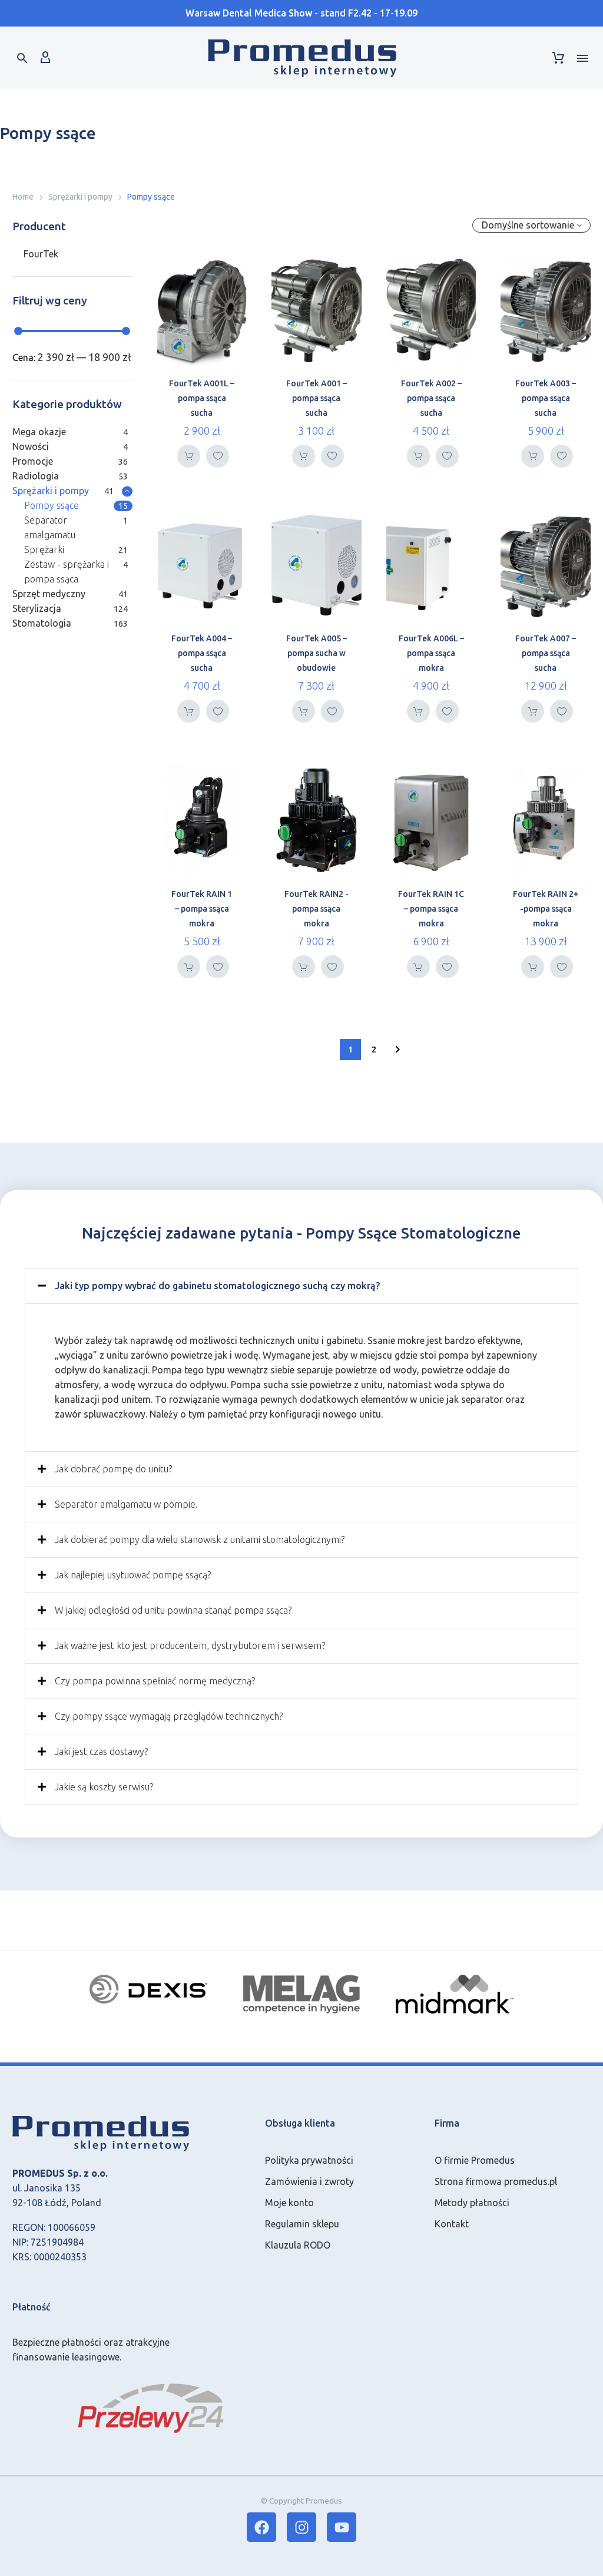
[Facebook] (261, 2527)
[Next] (397, 1049)
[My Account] (45, 58)
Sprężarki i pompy (80, 197)
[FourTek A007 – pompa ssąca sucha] (546, 565)
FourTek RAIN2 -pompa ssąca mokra (317, 909)
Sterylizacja (37, 608)
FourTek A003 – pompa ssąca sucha (546, 398)
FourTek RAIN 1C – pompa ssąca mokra (431, 909)
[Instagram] (301, 2527)
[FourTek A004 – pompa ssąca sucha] (202, 565)
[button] (22, 58)
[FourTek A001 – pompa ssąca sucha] (317, 309)
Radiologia (36, 476)
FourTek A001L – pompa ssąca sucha (202, 398)
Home (23, 197)
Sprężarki (44, 549)
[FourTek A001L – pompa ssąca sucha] (202, 309)
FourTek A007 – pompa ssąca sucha (546, 653)
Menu (582, 58)
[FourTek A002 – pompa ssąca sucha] (431, 309)
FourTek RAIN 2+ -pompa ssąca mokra (546, 909)
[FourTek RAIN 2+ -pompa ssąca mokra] (546, 820)
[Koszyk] (558, 58)
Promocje (33, 461)
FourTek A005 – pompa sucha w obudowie (317, 653)
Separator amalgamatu (50, 527)
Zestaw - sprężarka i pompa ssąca (67, 572)
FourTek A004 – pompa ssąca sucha (202, 653)
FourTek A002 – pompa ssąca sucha (431, 398)
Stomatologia (42, 623)
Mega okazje (39, 432)
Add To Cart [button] (189, 456)
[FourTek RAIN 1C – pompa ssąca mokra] (431, 820)
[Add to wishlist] (218, 456)
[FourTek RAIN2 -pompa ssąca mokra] (317, 820)
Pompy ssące (52, 505)
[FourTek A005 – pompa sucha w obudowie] (317, 565)
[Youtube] (342, 2527)
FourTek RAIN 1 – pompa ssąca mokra (202, 909)
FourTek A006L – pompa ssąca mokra (431, 653)
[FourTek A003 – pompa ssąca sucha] (546, 309)
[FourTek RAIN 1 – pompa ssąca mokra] (202, 820)
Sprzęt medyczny (49, 594)
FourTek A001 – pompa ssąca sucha (317, 398)
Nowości (31, 446)
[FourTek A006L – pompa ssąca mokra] (431, 565)
